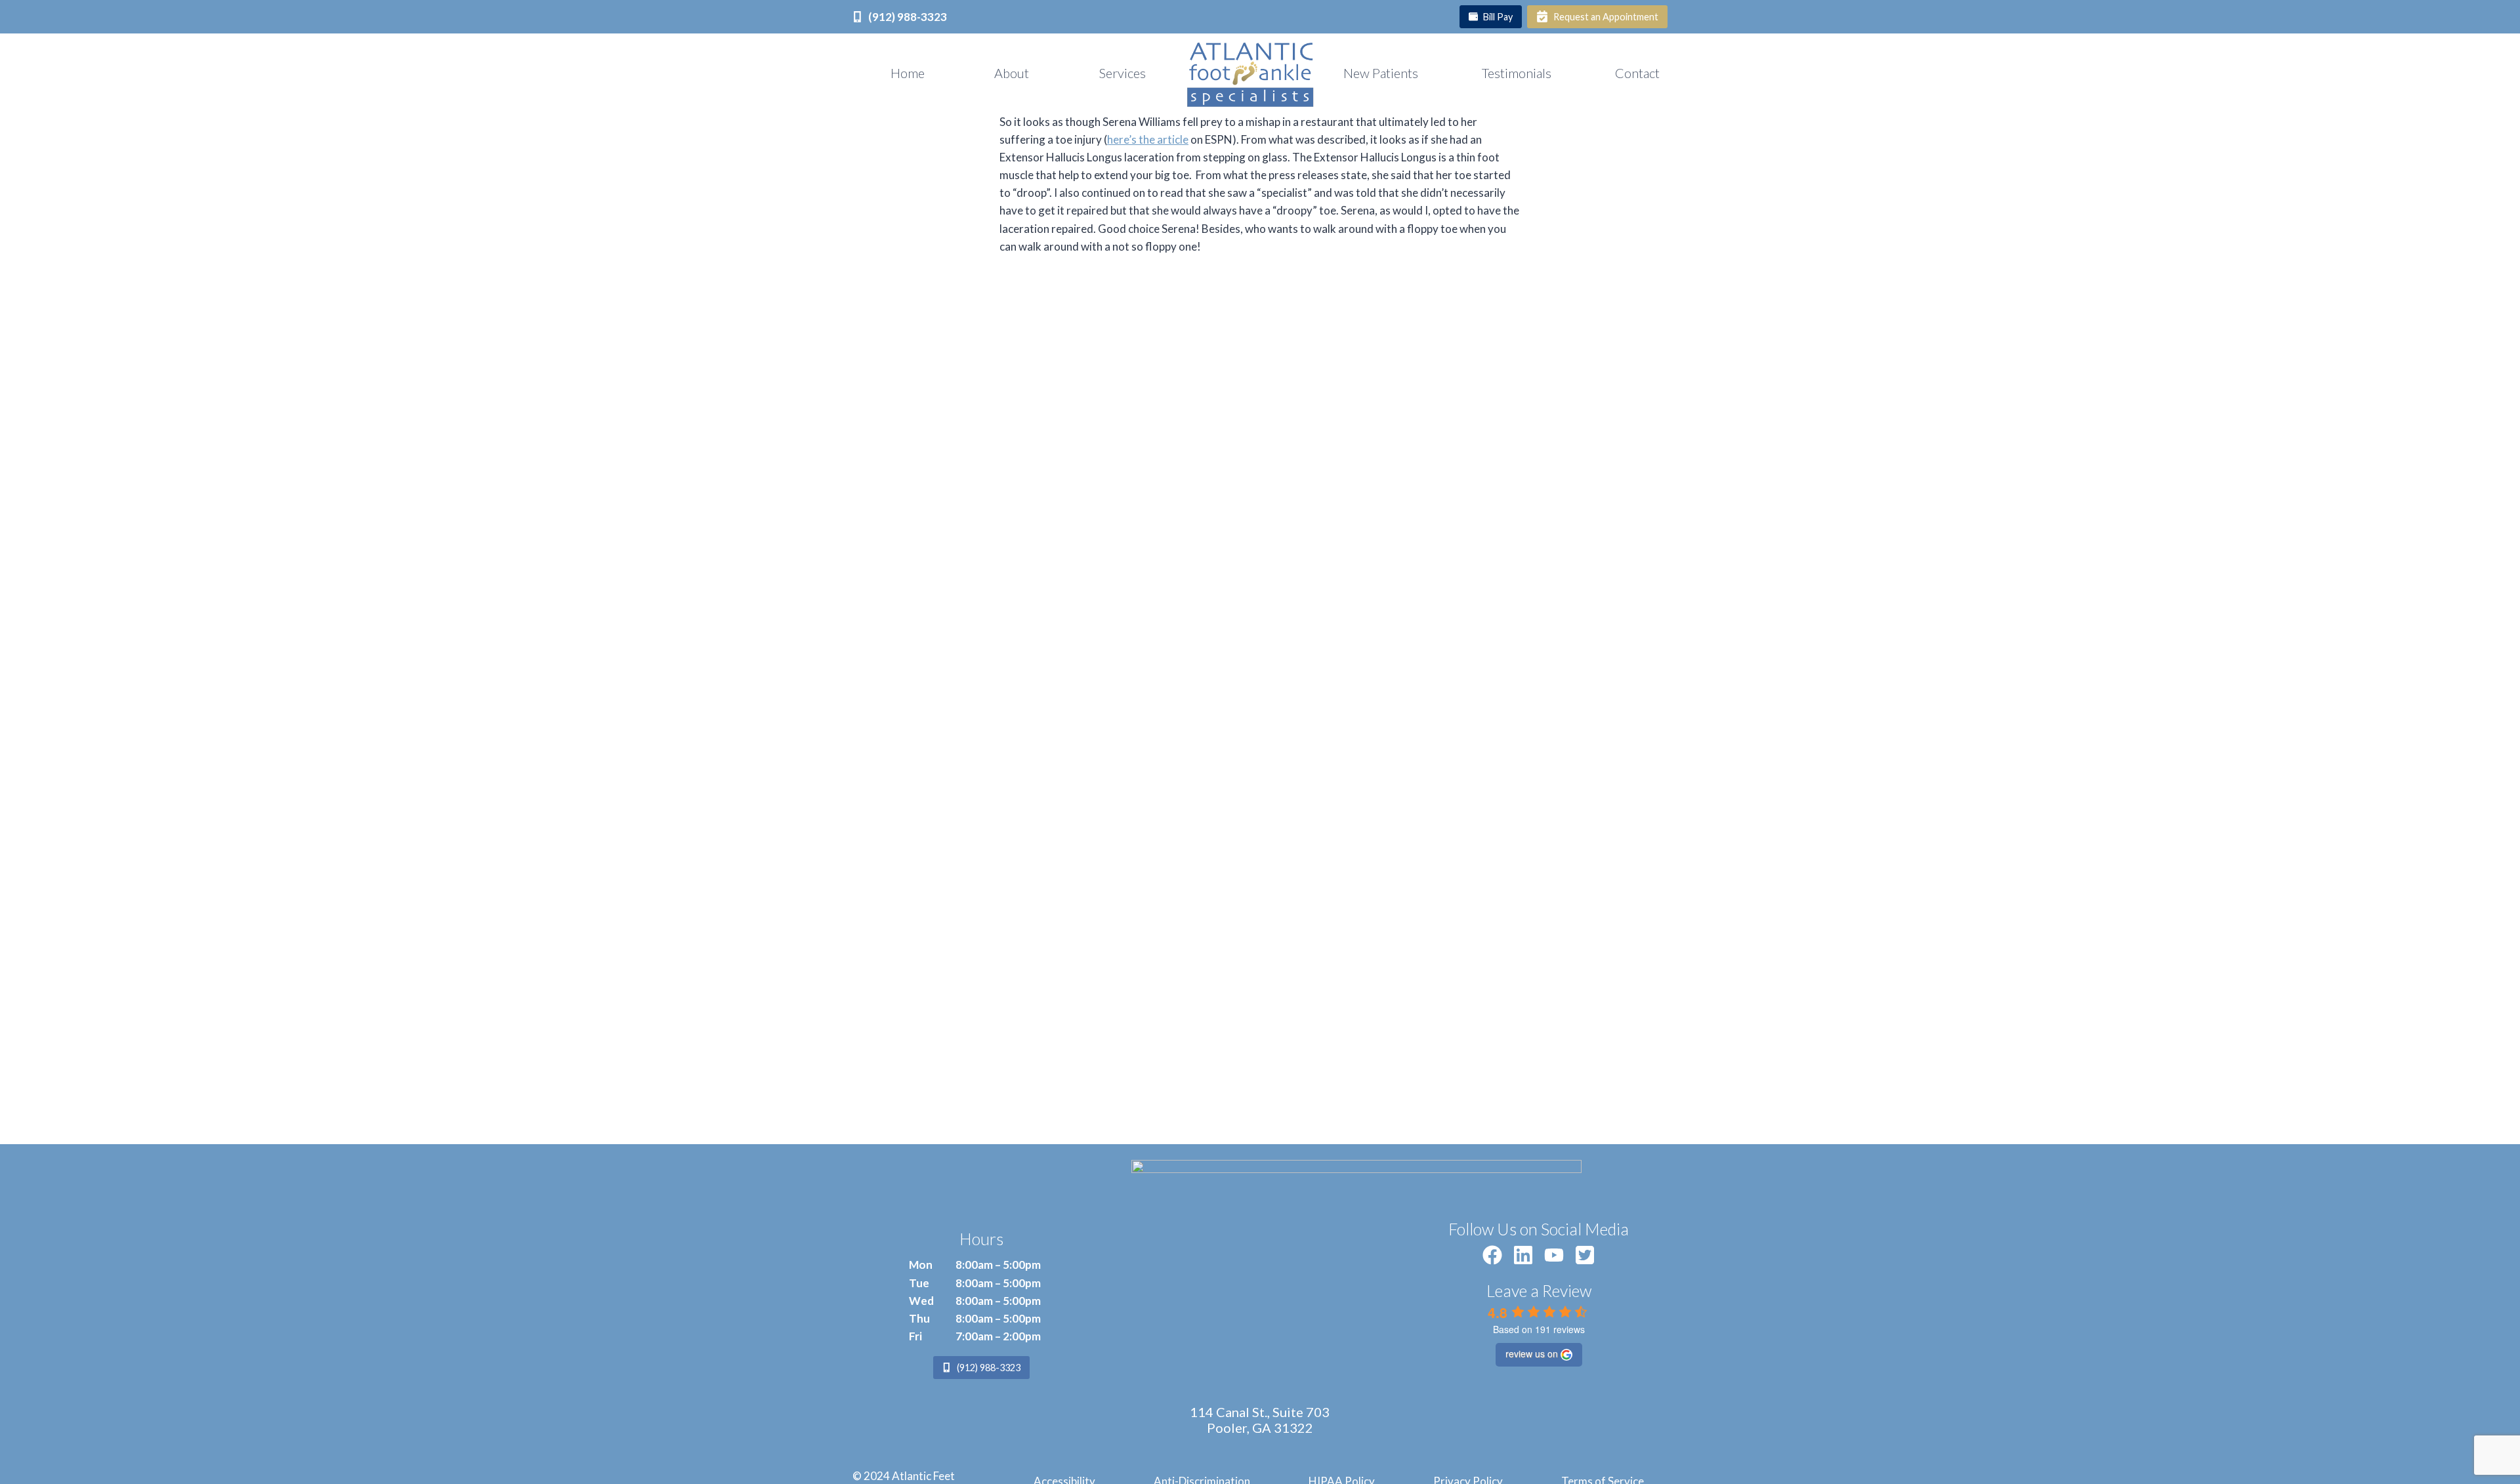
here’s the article (1148, 139)
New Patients (1381, 73)
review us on (1532, 1353)
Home (908, 73)
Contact (1637, 73)
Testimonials (1517, 73)
